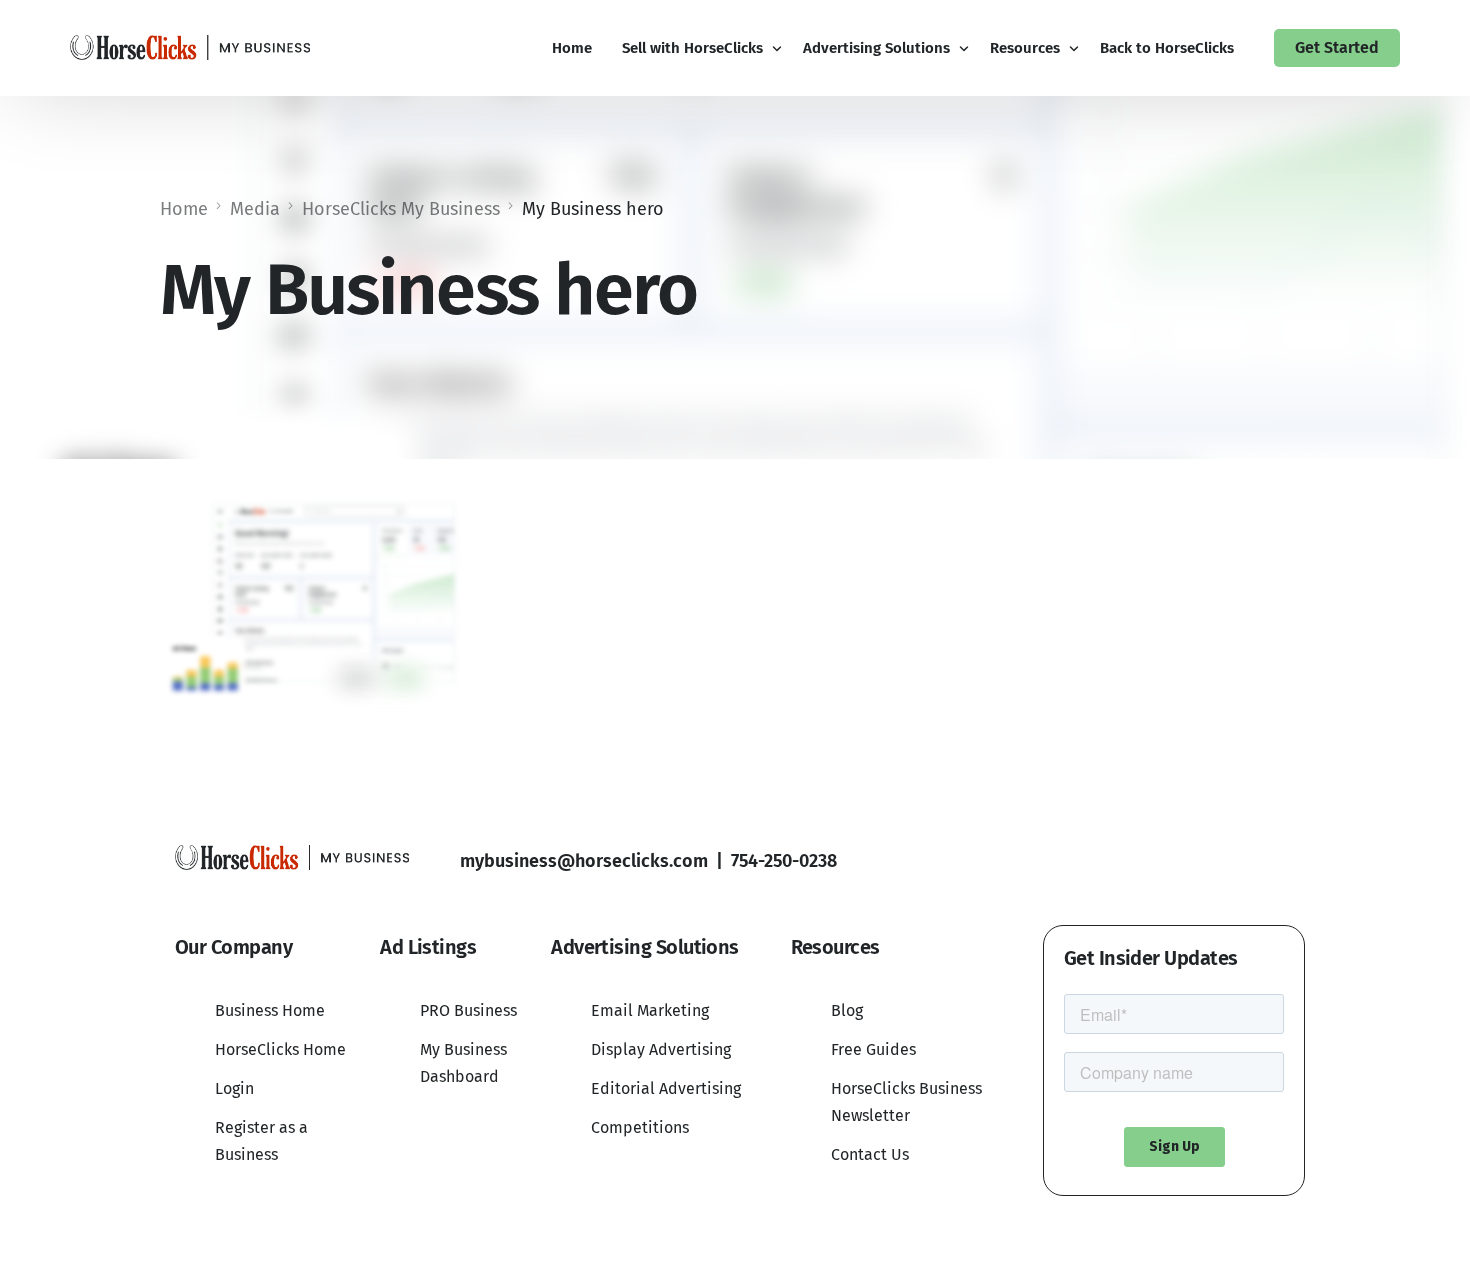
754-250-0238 (784, 861)
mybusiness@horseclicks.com (584, 861)
